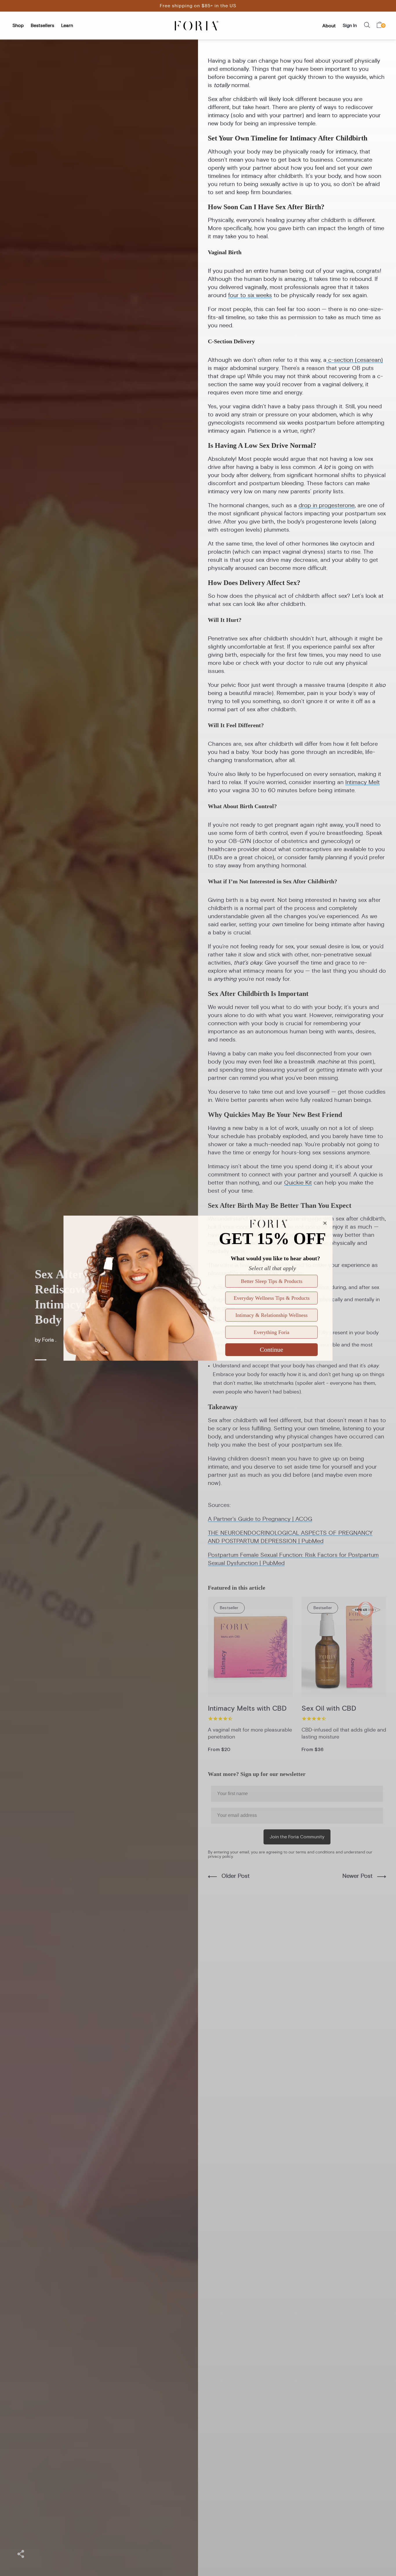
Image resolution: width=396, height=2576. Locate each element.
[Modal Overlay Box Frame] (198, 1288)
